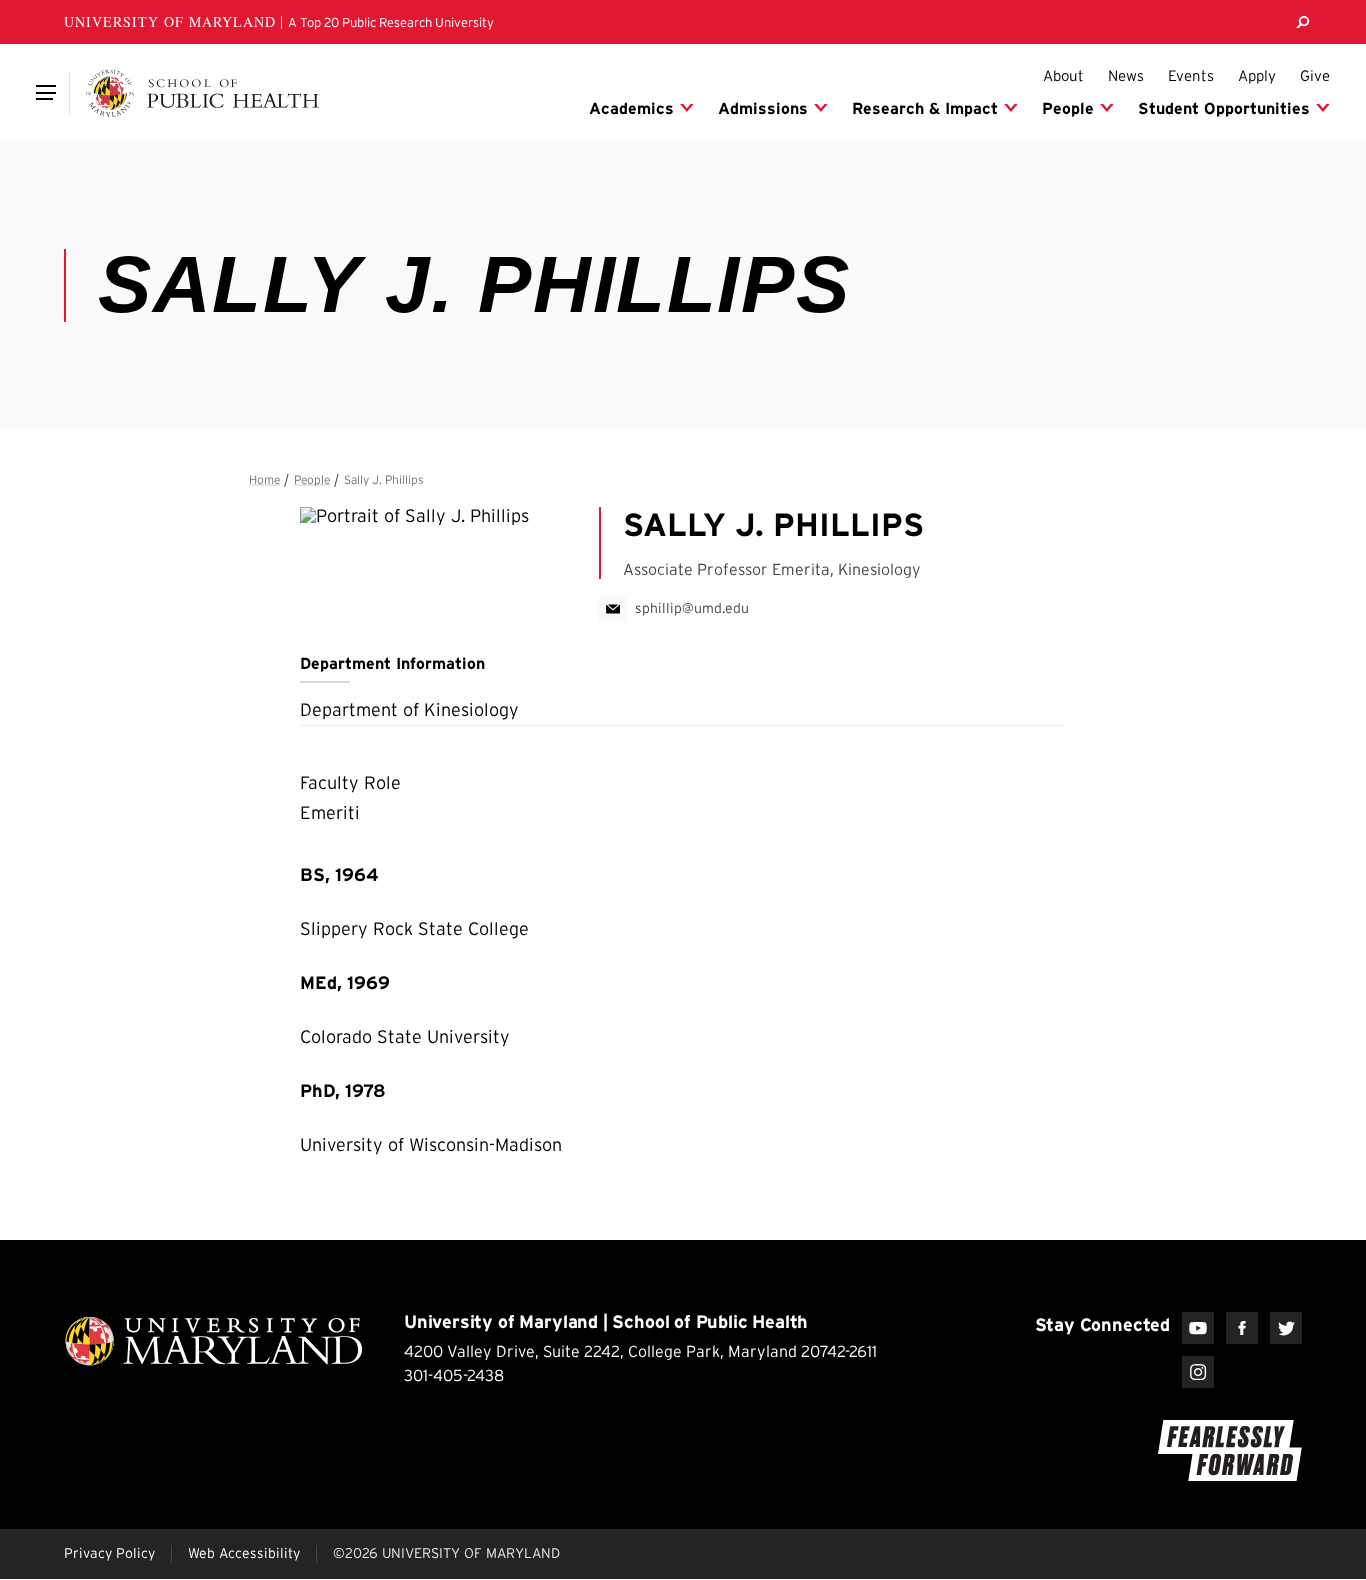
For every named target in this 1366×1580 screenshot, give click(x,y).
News (1126, 75)
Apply (1257, 75)
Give (1315, 75)
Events (1191, 75)
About (1063, 75)
